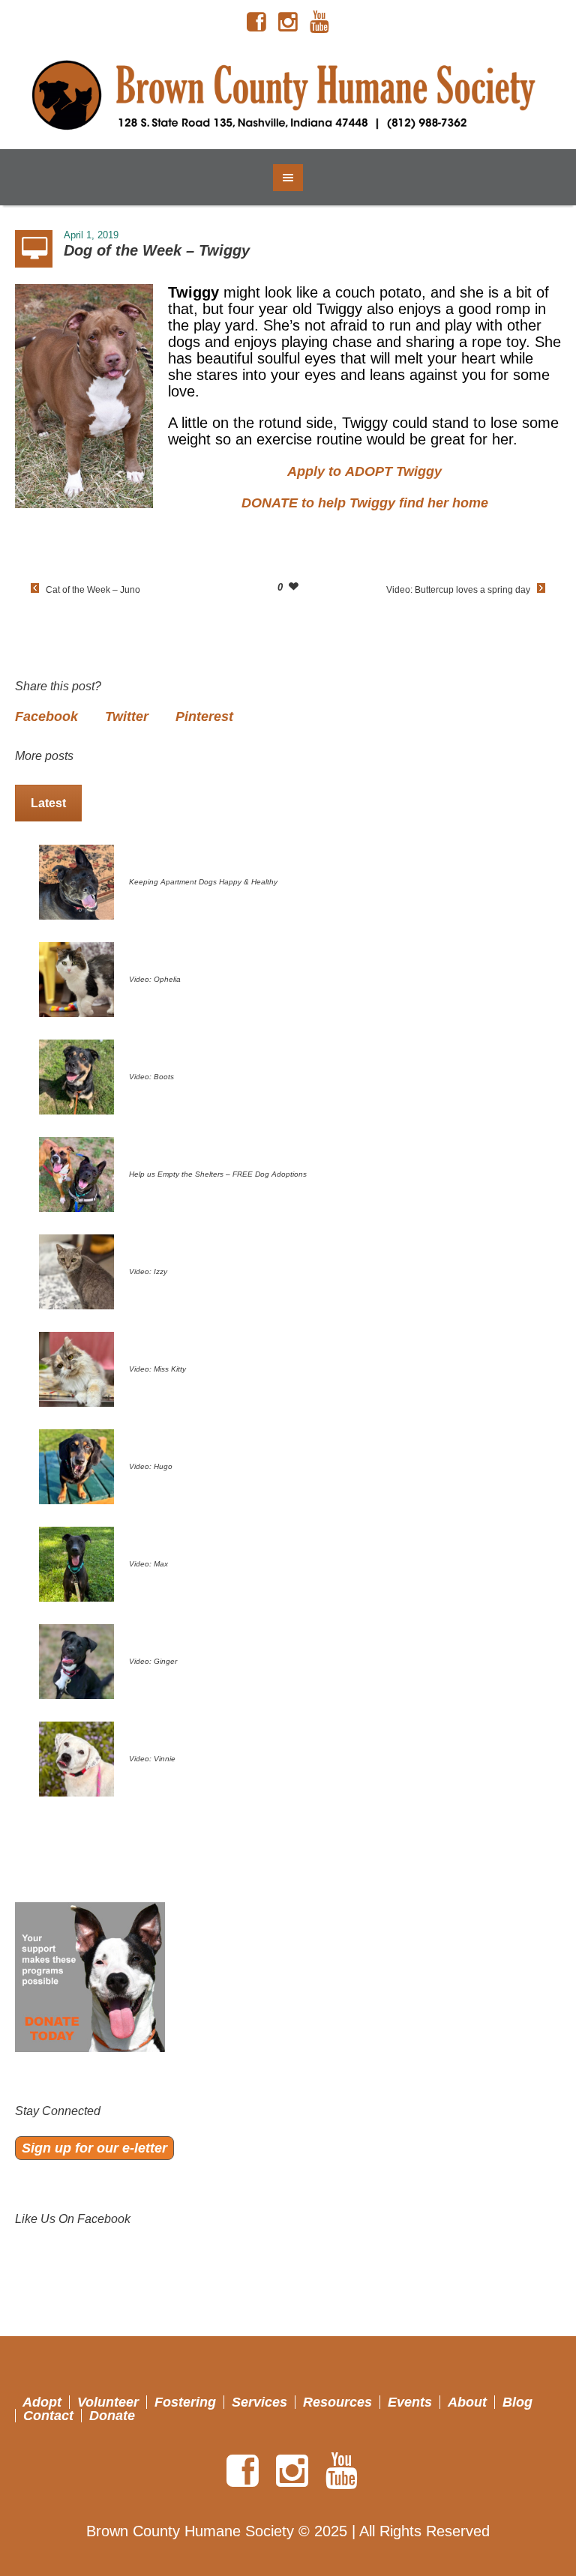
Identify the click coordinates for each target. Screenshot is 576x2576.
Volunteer (108, 2402)
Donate (112, 2416)
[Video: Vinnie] (76, 1758)
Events (410, 2402)
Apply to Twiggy (364, 471)
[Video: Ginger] (76, 1660)
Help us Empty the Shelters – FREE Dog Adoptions (218, 1174)
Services (259, 2402)
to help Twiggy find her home (365, 503)
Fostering (185, 2402)
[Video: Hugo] (76, 1465)
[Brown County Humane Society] (288, 97)
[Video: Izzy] (76, 1270)
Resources (337, 2402)
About (467, 2402)
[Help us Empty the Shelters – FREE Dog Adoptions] (76, 1173)
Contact (48, 2416)
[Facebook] (256, 22)
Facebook (46, 717)
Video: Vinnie (152, 1759)
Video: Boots (151, 1077)
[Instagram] (288, 22)
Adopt (42, 2402)
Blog (517, 2402)
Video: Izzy (148, 1272)
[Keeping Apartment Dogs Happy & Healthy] (76, 881)
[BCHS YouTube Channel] (319, 22)
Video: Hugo (151, 1466)
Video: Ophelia (155, 979)
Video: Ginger (153, 1661)
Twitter (127, 717)
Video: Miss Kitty (157, 1369)
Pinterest (204, 717)
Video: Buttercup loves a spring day (458, 590)
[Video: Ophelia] (76, 978)
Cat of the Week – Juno (93, 590)
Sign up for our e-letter (94, 2148)
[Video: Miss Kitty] (76, 1368)
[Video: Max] (76, 1563)
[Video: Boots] (76, 1076)
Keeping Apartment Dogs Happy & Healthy (203, 882)
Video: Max (148, 1564)
